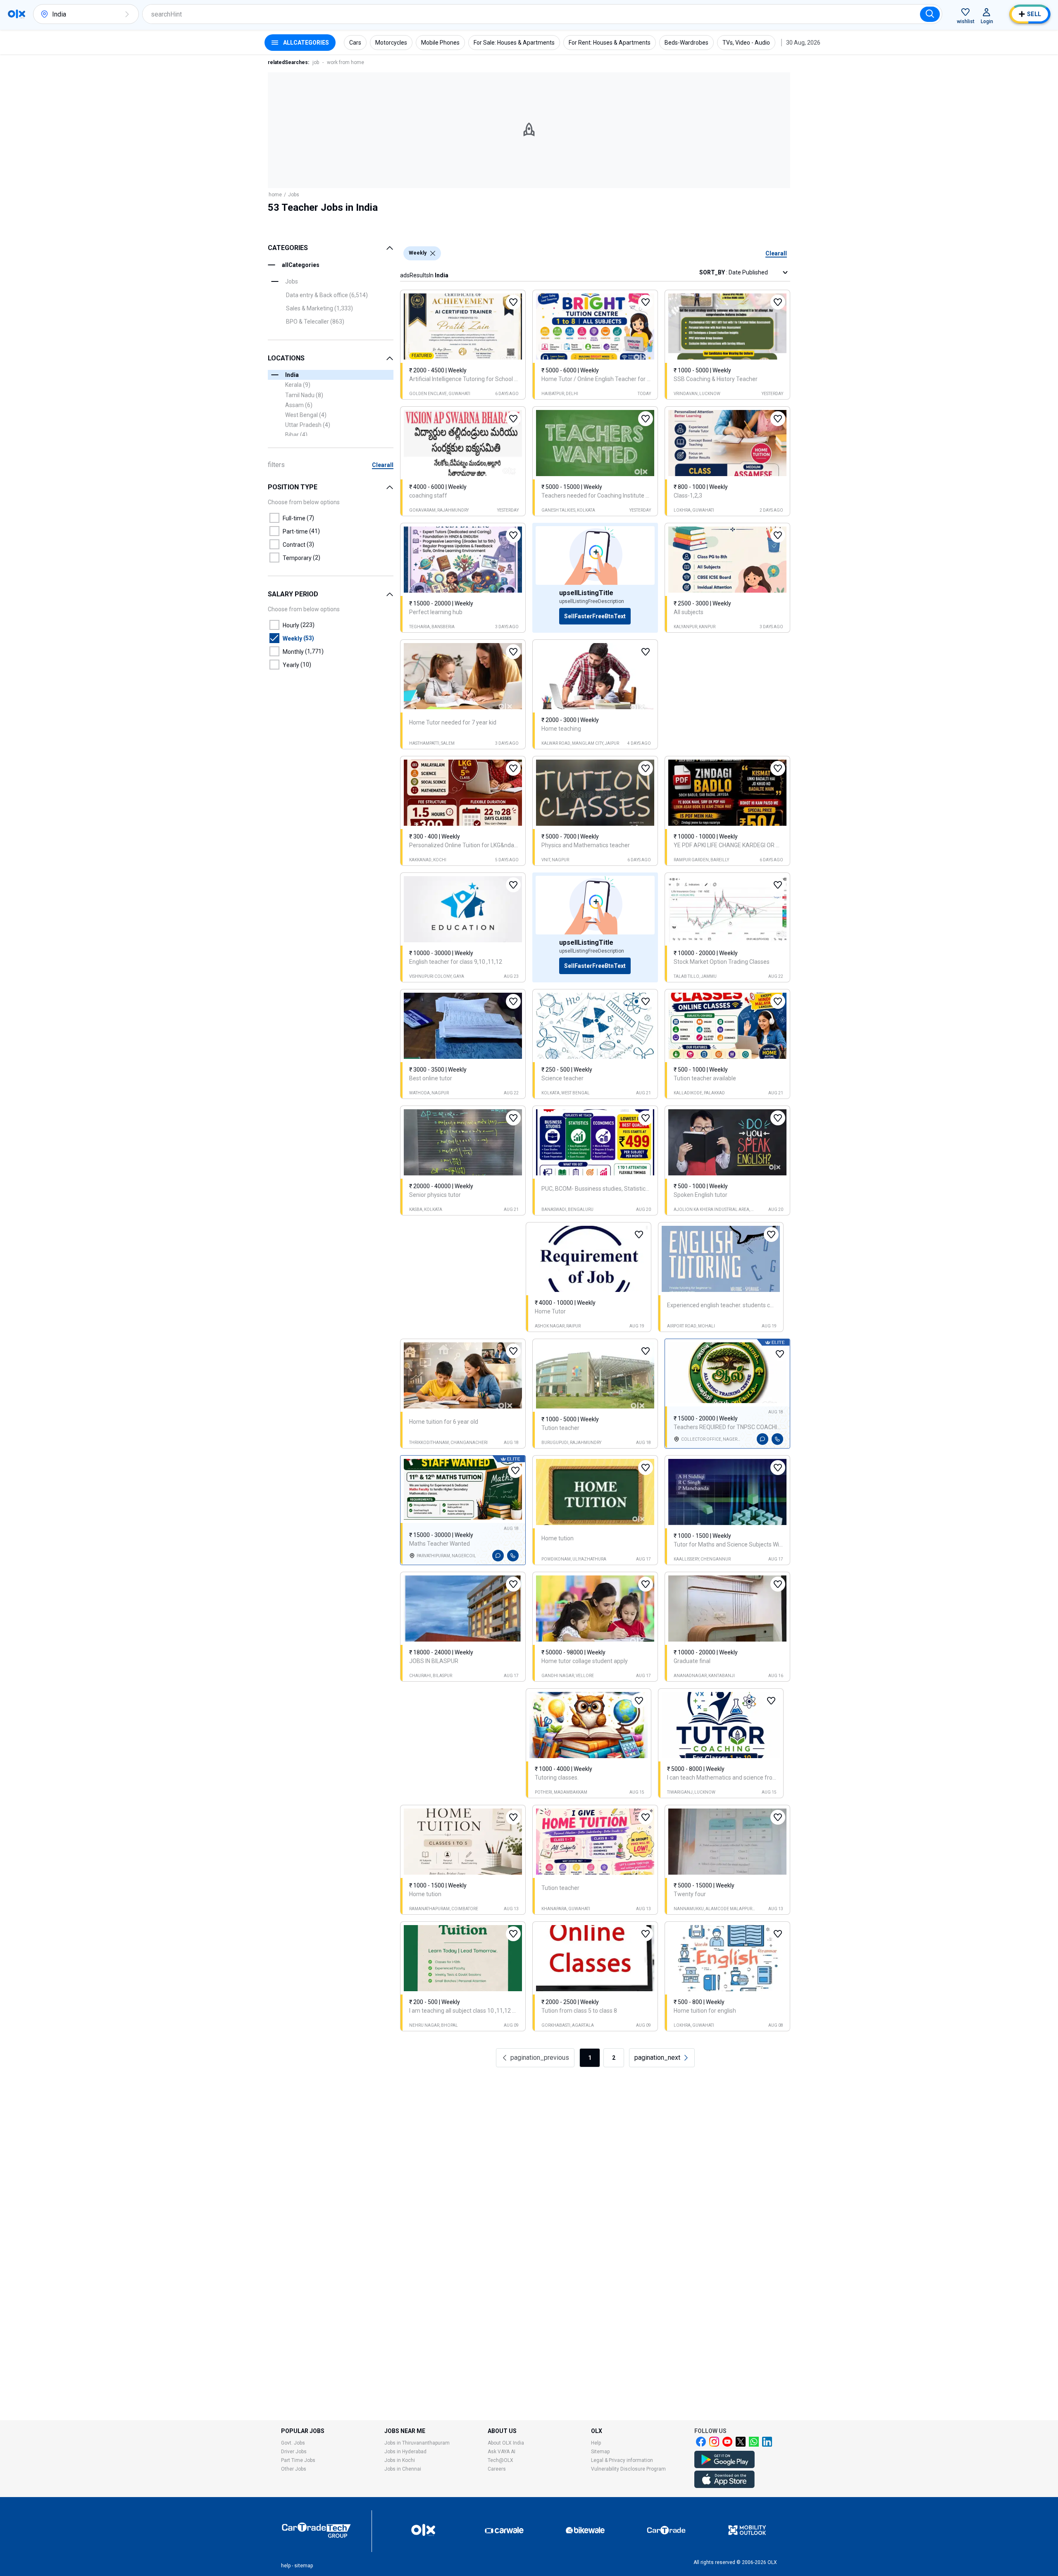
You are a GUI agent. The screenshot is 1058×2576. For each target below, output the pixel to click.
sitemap (304, 2566)
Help (596, 2443)
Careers (497, 2469)
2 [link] (614, 2058)
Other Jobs (294, 2469)
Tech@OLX (500, 2460)
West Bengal (306, 415)
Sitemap (600, 2452)
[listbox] (433, 253)
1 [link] (590, 2058)
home (275, 195)
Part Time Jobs (298, 2460)
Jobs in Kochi (400, 2460)
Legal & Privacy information (622, 2460)
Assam (299, 405)
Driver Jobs (294, 2452)
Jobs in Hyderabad (405, 2452)
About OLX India (506, 2443)
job (316, 62)
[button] (127, 14)
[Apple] (724, 2486)
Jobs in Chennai (403, 2469)
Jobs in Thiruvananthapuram (417, 2443)
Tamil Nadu (304, 395)
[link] (662, 2058)
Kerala (298, 385)
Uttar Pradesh (308, 425)
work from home (346, 62)
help (286, 2566)
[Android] (724, 2466)
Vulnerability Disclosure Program (628, 2469)
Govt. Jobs (293, 2443)
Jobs (294, 195)
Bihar (296, 435)
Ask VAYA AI (502, 2452)
